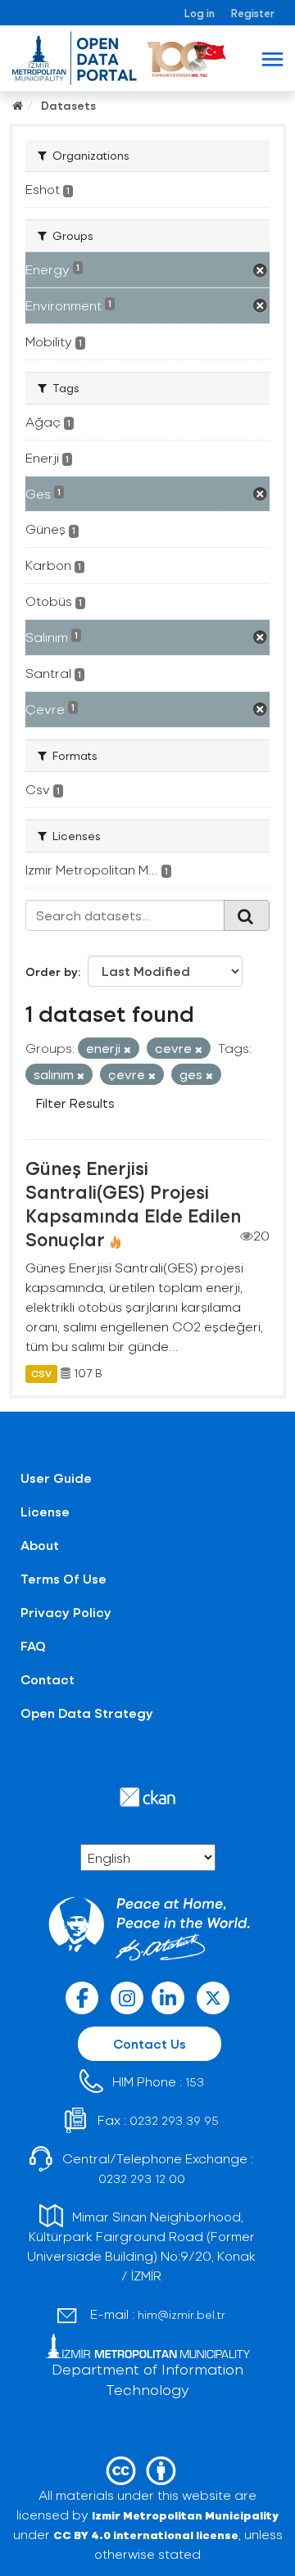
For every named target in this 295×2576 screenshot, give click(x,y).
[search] (247, 915)
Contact (48, 1679)
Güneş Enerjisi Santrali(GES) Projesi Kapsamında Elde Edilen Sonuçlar (133, 1203)
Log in (200, 13)
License (45, 1511)
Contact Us (150, 2043)
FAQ (33, 1645)
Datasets (68, 105)
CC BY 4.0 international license (146, 2535)
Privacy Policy (66, 1612)
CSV (41, 1373)
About (40, 1545)
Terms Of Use (64, 1578)
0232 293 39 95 (174, 2120)
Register (253, 13)
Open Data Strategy (87, 1713)
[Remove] (127, 1049)
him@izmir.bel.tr (182, 2314)
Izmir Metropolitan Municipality (185, 2515)
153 (195, 2082)
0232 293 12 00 (142, 2178)
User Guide (56, 1478)
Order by (52, 972)
